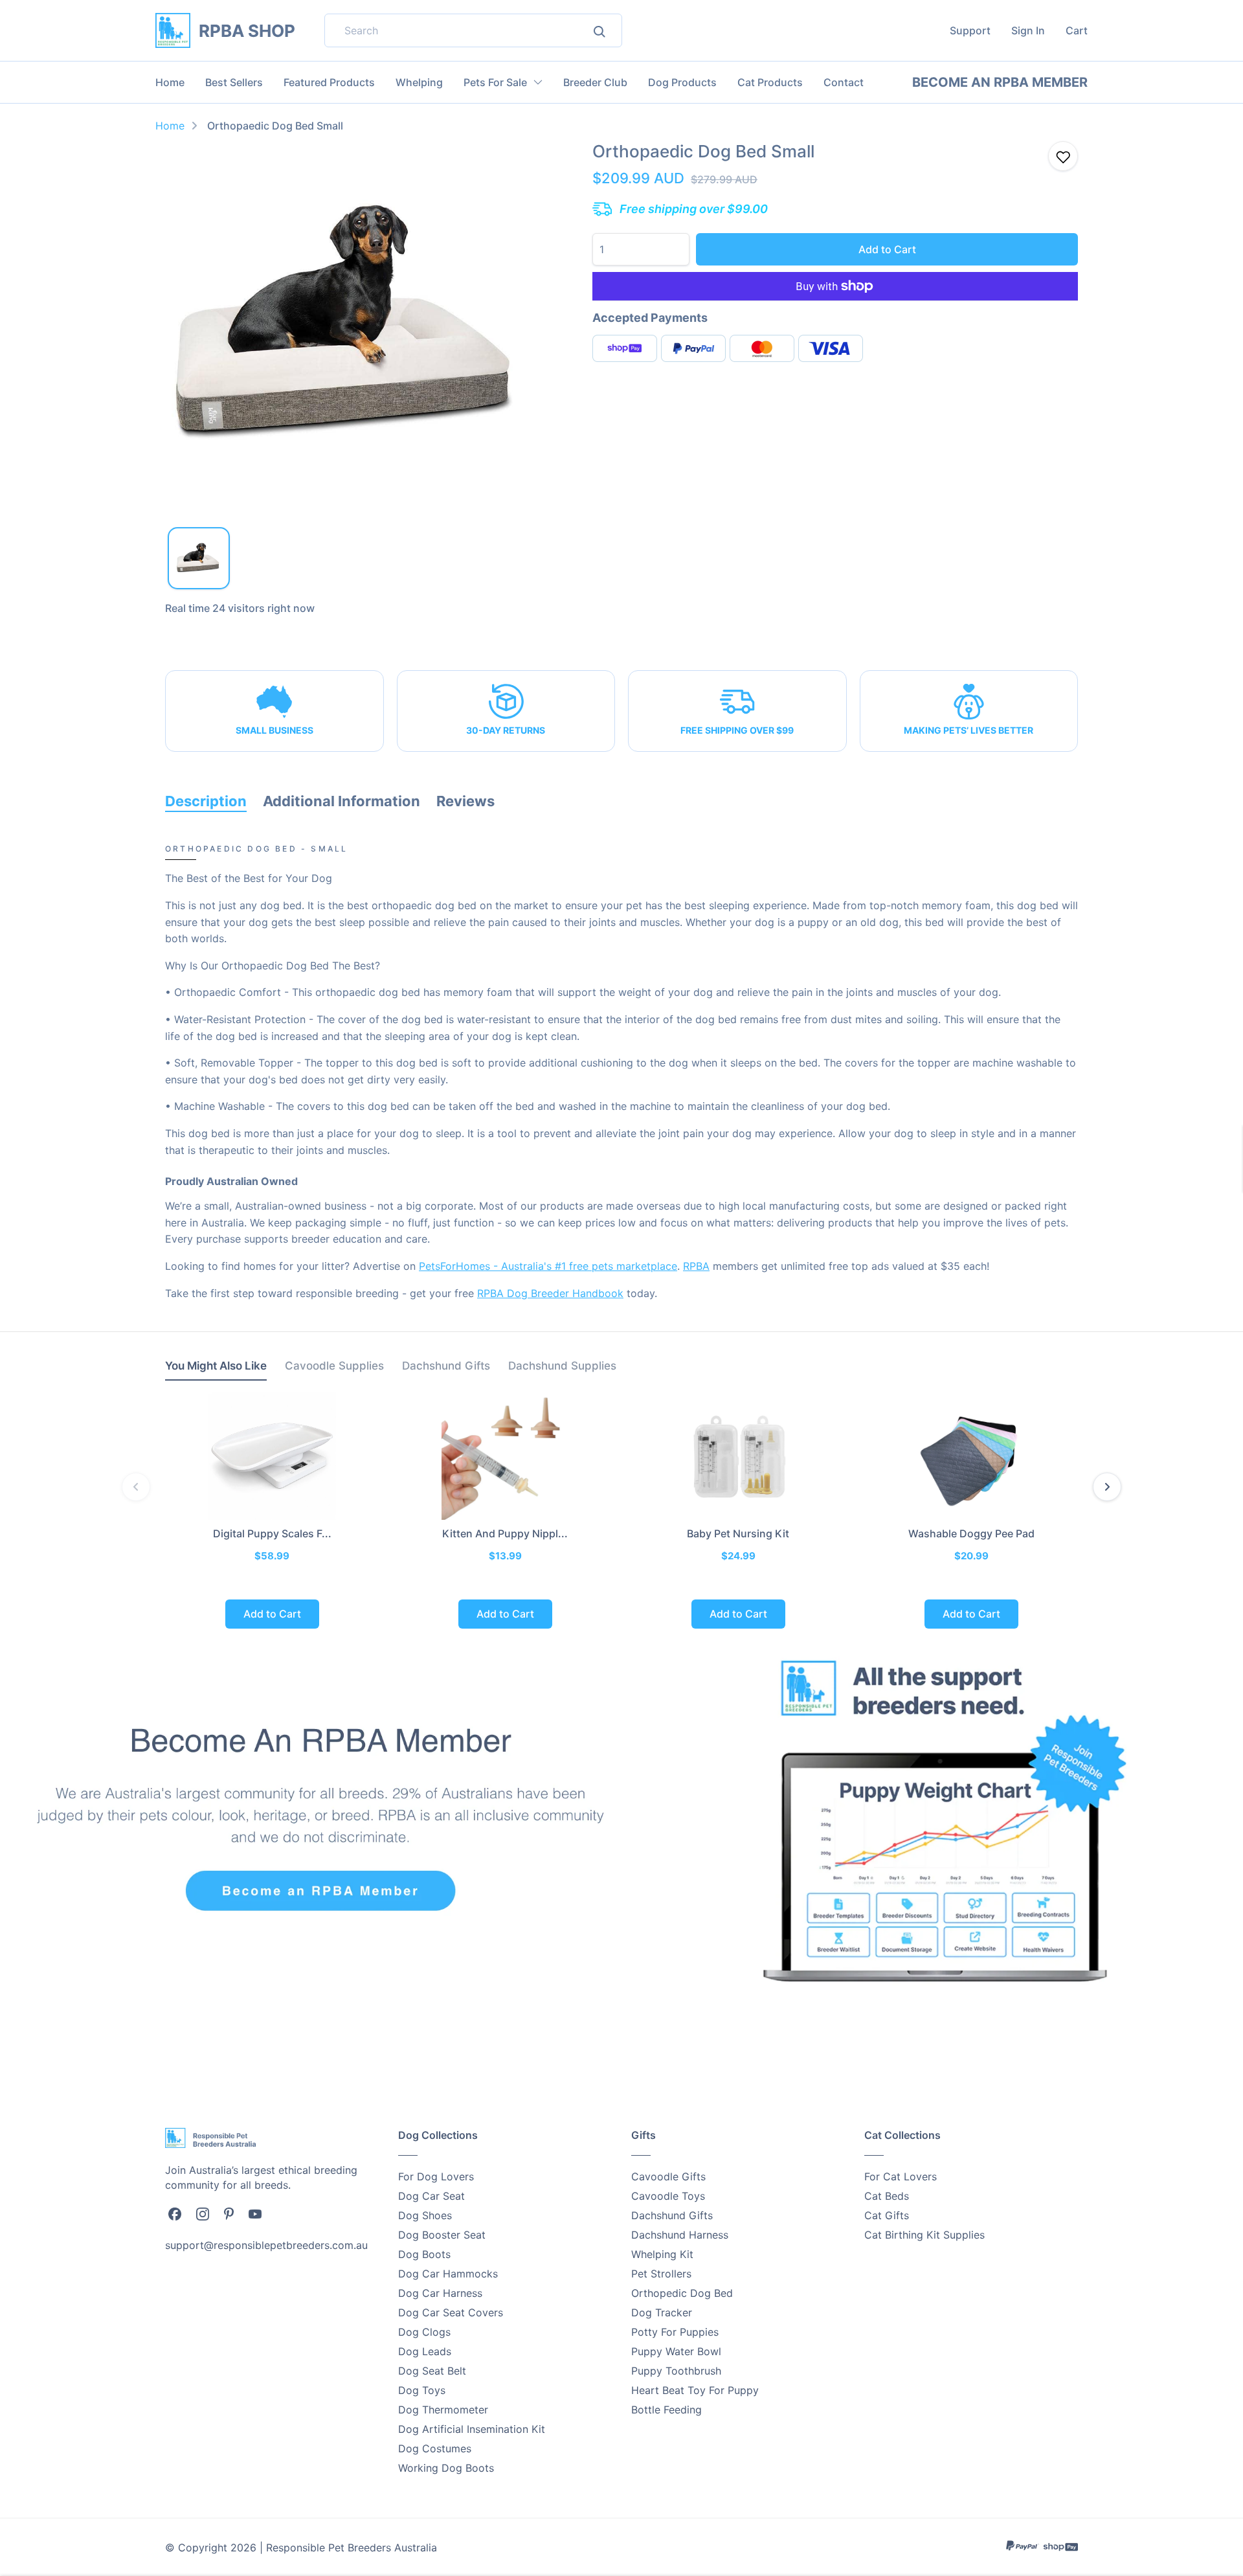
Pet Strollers (661, 2274)
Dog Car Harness (440, 2293)
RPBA (696, 1266)
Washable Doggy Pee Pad (971, 1533)
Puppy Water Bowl (676, 2351)
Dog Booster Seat (442, 2235)
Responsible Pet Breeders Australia (352, 2548)
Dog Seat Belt (432, 2371)
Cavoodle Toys (668, 2196)
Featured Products (329, 82)
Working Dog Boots (446, 2468)
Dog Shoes (425, 2215)
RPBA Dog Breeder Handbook (550, 1293)
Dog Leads (425, 2351)
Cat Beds (887, 2196)
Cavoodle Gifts (668, 2176)
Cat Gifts (887, 2215)
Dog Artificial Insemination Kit (472, 2429)
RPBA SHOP (247, 31)
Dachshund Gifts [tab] (446, 1366)
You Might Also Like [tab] (216, 1366)
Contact (844, 82)
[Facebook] (175, 2213)
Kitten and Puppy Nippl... (505, 1533)
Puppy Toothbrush (676, 2371)
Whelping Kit (662, 2254)
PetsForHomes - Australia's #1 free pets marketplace (548, 1266)
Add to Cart (887, 249)
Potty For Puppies (675, 2332)
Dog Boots (424, 2254)
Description (206, 801)
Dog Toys (422, 2390)
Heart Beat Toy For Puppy (695, 2390)
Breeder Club (595, 82)
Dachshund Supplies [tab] (562, 1366)
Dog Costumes (435, 2448)
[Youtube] (255, 2213)
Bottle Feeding (666, 2410)
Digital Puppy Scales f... (272, 1533)
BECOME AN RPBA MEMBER (1000, 82)
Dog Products (682, 82)
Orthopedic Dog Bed (682, 2293)
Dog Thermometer (443, 2410)
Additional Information (342, 801)
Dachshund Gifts (672, 2215)
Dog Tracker (662, 2312)
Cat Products (770, 82)
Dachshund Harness (680, 2235)
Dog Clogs (424, 2332)
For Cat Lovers (901, 2176)
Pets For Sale (495, 82)
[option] (350, 326)
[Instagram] (203, 2213)
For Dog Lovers (436, 2176)
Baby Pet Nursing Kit (738, 1533)
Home (170, 82)
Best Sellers (234, 82)
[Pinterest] (229, 2213)
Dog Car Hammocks (448, 2274)
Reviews (465, 801)
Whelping (419, 82)
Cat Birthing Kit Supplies (924, 2235)
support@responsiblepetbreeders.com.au (266, 2245)
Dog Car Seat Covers (451, 2312)
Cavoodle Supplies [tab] (334, 1366)
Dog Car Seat (431, 2196)
